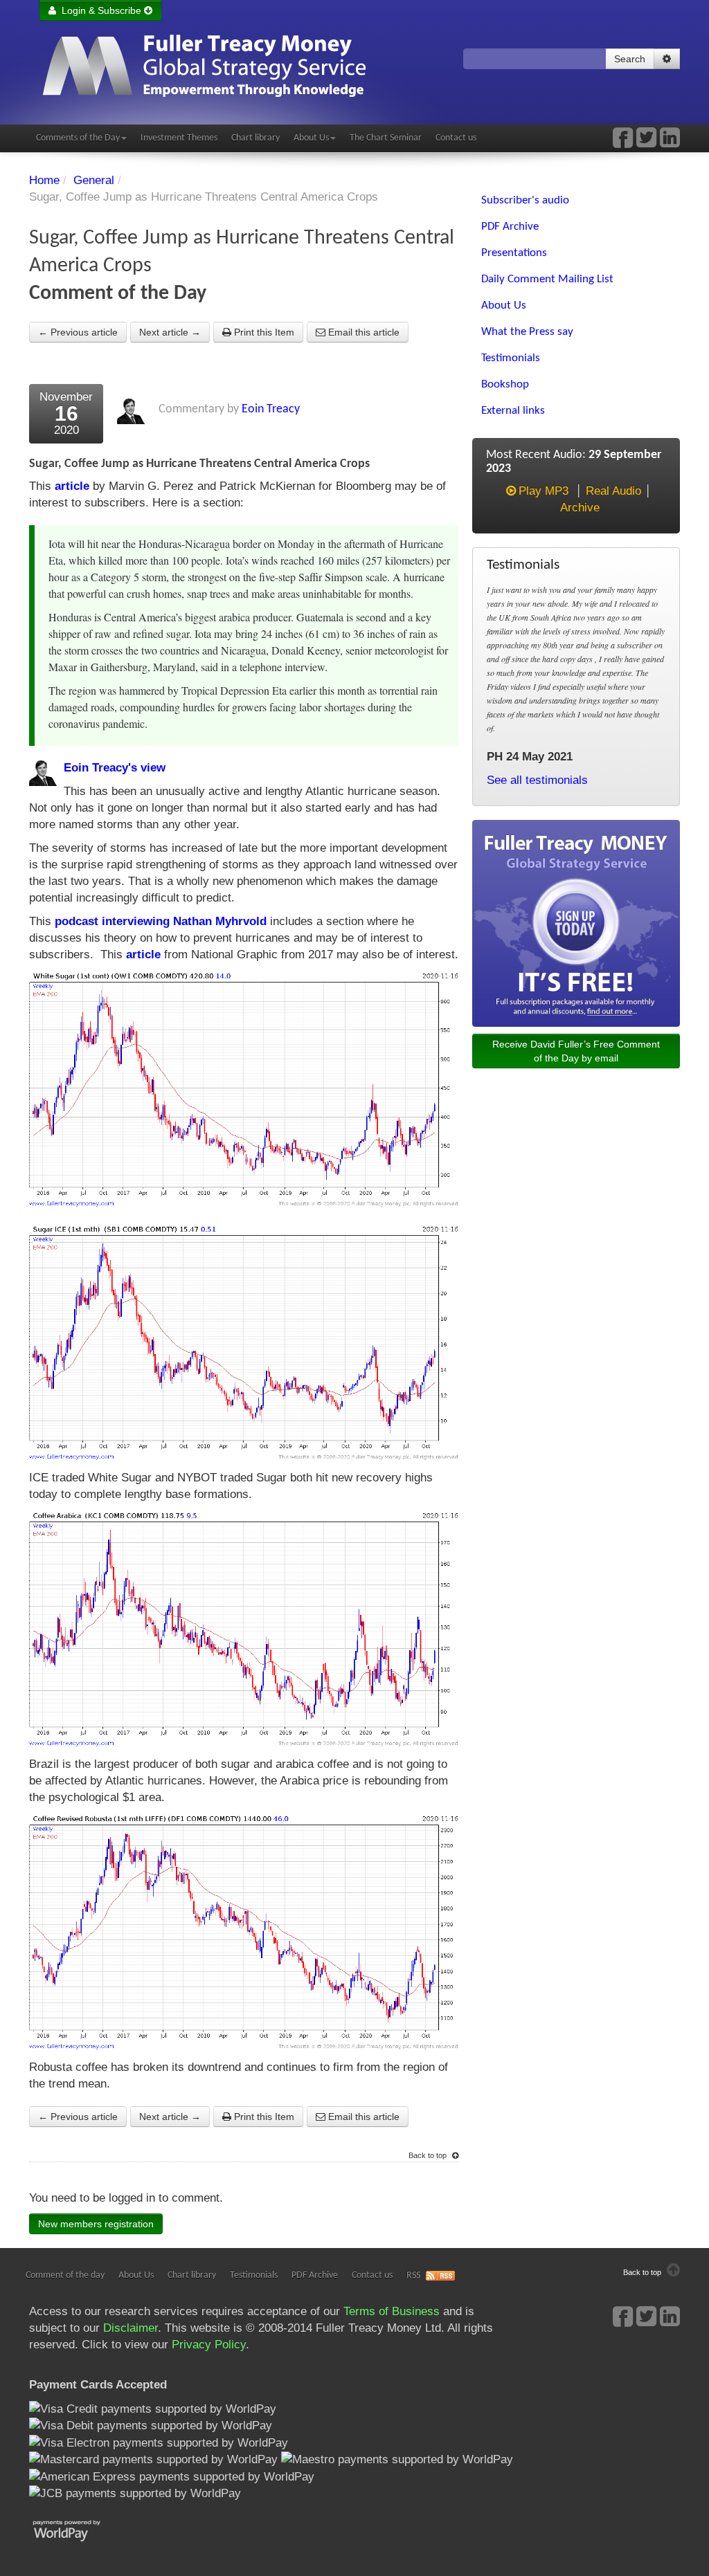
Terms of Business (392, 2311)
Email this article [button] (362, 332)
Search (630, 59)
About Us (311, 138)
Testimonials (254, 2275)
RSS (413, 2275)
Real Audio (613, 491)
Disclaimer (131, 2328)
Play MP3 (544, 491)
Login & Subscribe (100, 10)
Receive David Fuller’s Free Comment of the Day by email (576, 1051)
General (94, 180)
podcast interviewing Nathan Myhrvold (161, 921)
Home (44, 180)
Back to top (429, 2155)
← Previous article (78, 332)
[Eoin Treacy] (670, 142)
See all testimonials (537, 780)
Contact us (456, 138)
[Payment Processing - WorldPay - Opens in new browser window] (77, 2529)
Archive (580, 508)
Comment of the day (65, 2275)
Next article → (170, 332)
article (72, 486)
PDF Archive (315, 2275)
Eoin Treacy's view (115, 768)
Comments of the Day (78, 138)
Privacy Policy (209, 2345)
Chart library (255, 138)
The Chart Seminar (386, 138)
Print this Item (263, 332)
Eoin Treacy (271, 409)
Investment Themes (179, 138)
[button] (667, 59)
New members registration (96, 2224)
